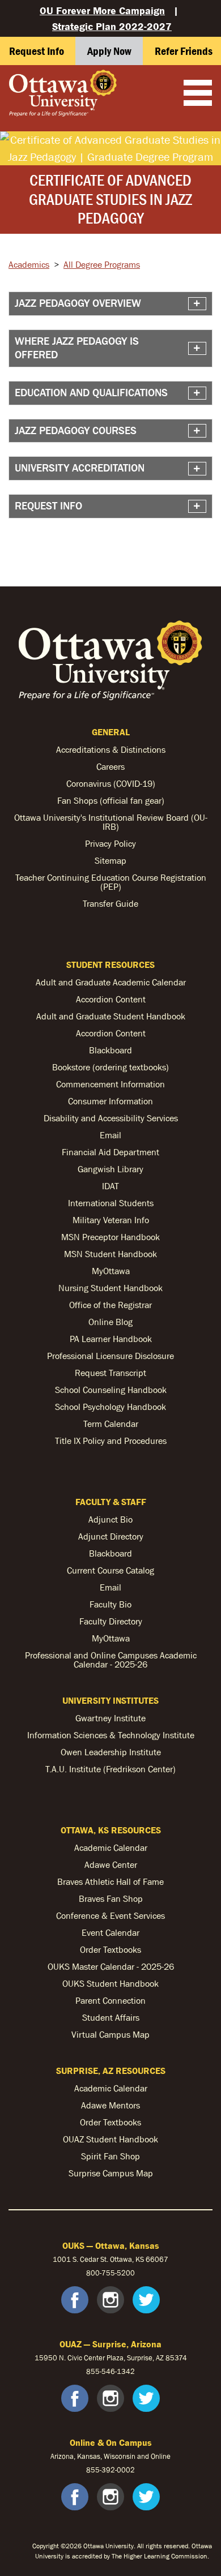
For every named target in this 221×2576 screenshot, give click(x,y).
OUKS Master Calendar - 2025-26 (111, 1966)
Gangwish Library (110, 1169)
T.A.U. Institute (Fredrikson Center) (110, 1769)
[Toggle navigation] (198, 94)
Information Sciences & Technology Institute (111, 1735)
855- (94, 2470)
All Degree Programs (102, 264)
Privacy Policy (110, 843)
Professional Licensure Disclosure (110, 1356)
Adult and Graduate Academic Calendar (111, 982)
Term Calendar (111, 1424)
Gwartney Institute (110, 1718)
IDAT (110, 1186)
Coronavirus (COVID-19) (111, 783)
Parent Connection (110, 2000)
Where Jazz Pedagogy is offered (77, 348)
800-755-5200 (110, 2273)
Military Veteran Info (111, 1220)
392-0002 (118, 2470)
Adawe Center (111, 1865)
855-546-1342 (110, 2371)
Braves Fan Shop (111, 1898)
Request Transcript (110, 1373)
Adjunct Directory (111, 1536)
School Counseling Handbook (111, 1390)
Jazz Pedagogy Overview (78, 303)
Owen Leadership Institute (111, 1752)
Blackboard (110, 1050)
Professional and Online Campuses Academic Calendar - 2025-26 (111, 1660)
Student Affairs (111, 2017)
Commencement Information (110, 1084)
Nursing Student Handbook (110, 1288)
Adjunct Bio (110, 1519)
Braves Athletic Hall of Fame (110, 1881)
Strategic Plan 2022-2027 (112, 26)
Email (110, 1135)
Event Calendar (110, 1932)
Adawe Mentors (110, 2105)
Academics (29, 264)
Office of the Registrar (110, 1305)
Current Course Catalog (110, 1570)
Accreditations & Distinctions (111, 749)
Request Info (48, 506)
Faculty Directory (111, 1621)
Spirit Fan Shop (110, 2156)
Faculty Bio (110, 1604)
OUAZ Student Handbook (110, 2139)
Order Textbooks (110, 1949)
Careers (110, 766)
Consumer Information (110, 1101)
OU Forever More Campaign (102, 10)
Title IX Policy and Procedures (111, 1441)
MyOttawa (111, 1271)
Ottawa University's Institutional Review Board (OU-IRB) (111, 822)
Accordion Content (111, 999)
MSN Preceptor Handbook (110, 1237)
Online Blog (110, 1322)
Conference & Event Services (110, 1915)
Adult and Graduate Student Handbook (111, 1016)
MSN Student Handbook (110, 1254)
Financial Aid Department (110, 1152)
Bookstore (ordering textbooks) (110, 1067)
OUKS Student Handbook (110, 1983)
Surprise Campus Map (111, 2173)
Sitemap (110, 860)
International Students (111, 1203)
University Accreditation (80, 468)
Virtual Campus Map (110, 2034)
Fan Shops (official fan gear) (111, 800)
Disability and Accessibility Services (111, 1118)
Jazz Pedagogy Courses (76, 430)
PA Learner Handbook (111, 1339)
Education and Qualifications (91, 393)
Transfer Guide (110, 903)
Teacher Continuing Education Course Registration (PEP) (111, 882)
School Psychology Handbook (110, 1407)
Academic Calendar (111, 1848)
